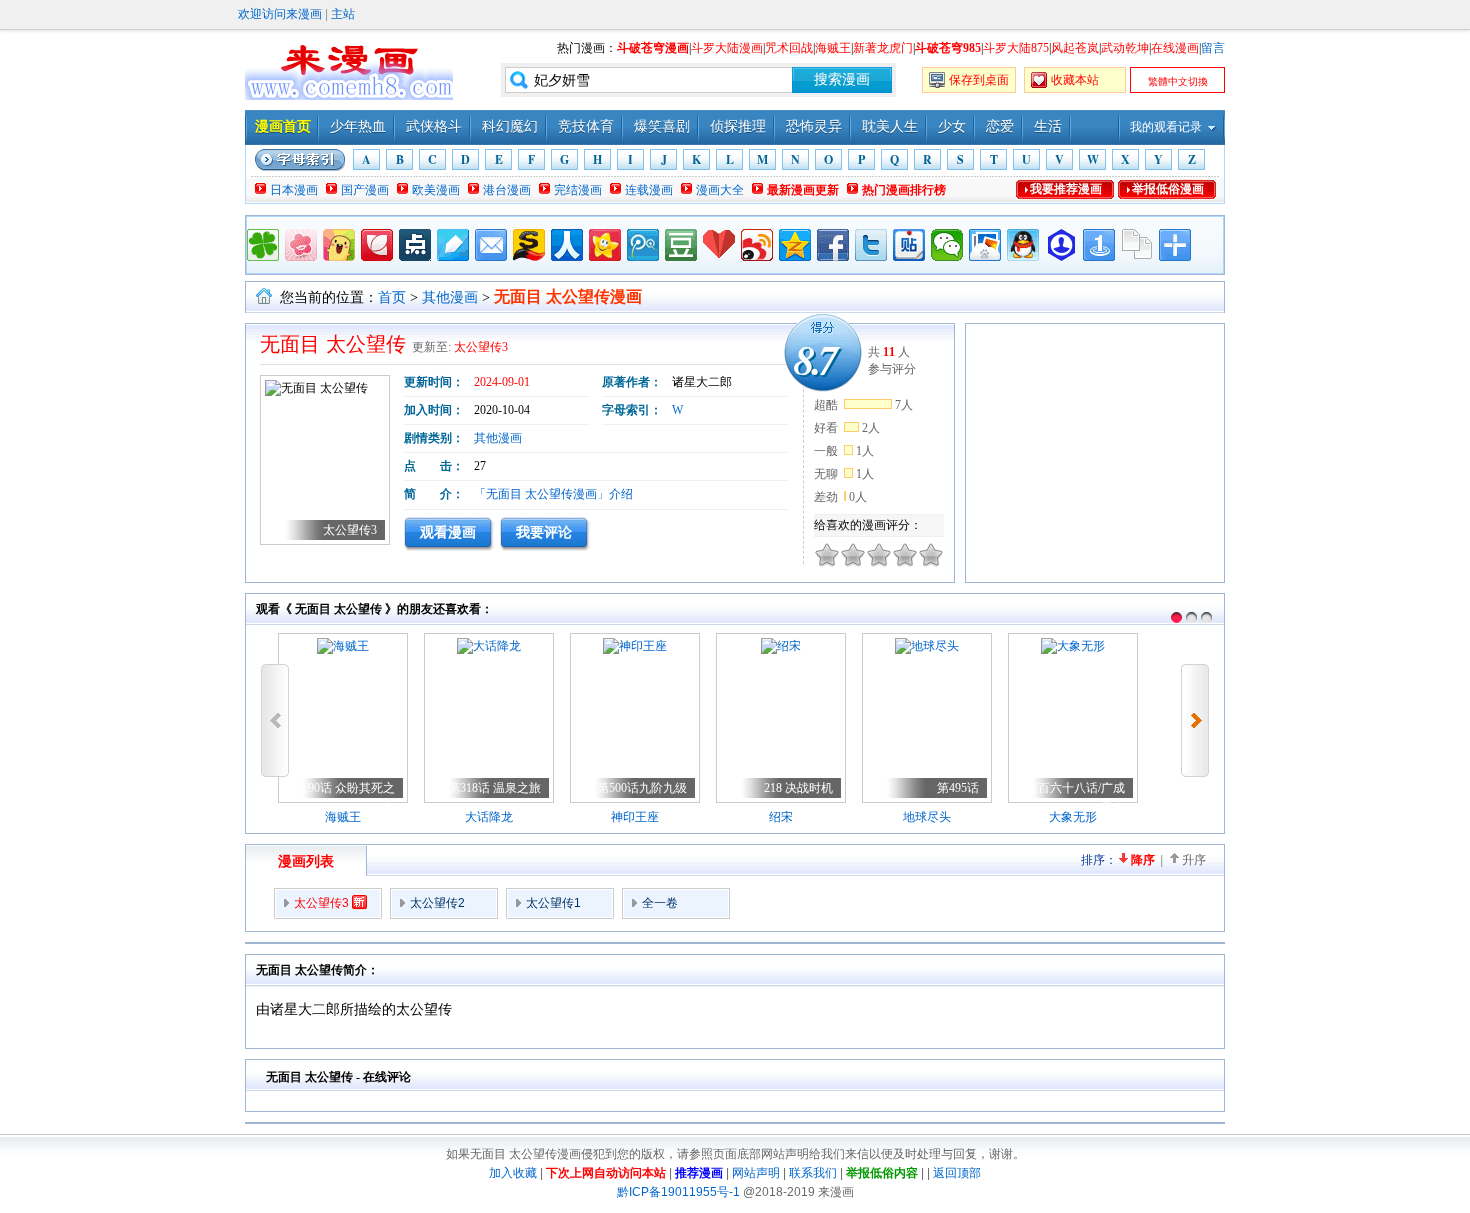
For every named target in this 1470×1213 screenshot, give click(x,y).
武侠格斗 (434, 126)
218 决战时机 (798, 788)
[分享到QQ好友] (1023, 245)
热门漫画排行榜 (904, 190)
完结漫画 (578, 190)
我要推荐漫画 (1066, 189)
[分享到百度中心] (1061, 245)
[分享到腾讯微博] (643, 245)
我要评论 (544, 532)
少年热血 (358, 126)
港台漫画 (507, 190)
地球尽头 (927, 817)
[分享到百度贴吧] (909, 245)
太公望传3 (481, 347)
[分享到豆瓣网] (681, 245)
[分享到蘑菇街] (339, 245)
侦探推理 (738, 126)
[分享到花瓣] (377, 245)
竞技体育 (586, 126)
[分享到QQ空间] (795, 245)
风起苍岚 (1075, 48)
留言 (1213, 48)
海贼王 (833, 48)
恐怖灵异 (814, 126)
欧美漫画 (436, 190)
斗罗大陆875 (1016, 48)
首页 (392, 297)
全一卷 (660, 903)
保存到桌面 (979, 80)
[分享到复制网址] (1137, 245)
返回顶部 (957, 1173)
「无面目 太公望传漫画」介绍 (553, 494)
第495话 (958, 788)
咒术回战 (789, 48)
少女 (952, 126)
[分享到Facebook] (833, 245)
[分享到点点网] (415, 245)
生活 (1048, 126)
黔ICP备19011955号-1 (678, 1192)
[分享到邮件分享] (491, 245)
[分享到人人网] (567, 245)
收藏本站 (1075, 80)
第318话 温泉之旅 (494, 788)
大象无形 (1073, 817)
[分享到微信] (947, 245)
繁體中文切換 (1178, 81)
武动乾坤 (1125, 48)
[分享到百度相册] (985, 245)
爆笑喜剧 (662, 126)
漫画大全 (720, 190)
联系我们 (813, 1173)
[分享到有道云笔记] (453, 245)
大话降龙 (489, 817)
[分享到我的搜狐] (529, 245)
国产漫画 (365, 190)
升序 (1194, 860)
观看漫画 (448, 532)
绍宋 (781, 817)
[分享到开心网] (605, 245)
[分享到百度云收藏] (719, 245)
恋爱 (1000, 126)
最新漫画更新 (803, 190)
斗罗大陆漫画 (727, 48)
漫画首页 (283, 126)
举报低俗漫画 (1168, 189)
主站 (343, 14)
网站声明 (756, 1173)
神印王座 (635, 817)
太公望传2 (437, 903)
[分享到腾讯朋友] (263, 245)
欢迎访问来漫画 (280, 14)
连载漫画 (649, 190)
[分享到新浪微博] (757, 245)
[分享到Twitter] (871, 245)
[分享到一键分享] (1099, 245)
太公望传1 (553, 903)
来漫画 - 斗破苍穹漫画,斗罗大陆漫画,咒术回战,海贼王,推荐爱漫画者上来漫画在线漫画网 (349, 70)
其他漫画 (450, 297)
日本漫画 (294, 190)
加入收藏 (513, 1173)
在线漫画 (1175, 48)
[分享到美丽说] (301, 245)
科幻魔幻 (510, 126)
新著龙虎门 (883, 48)
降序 (1143, 860)
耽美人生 (890, 126)
